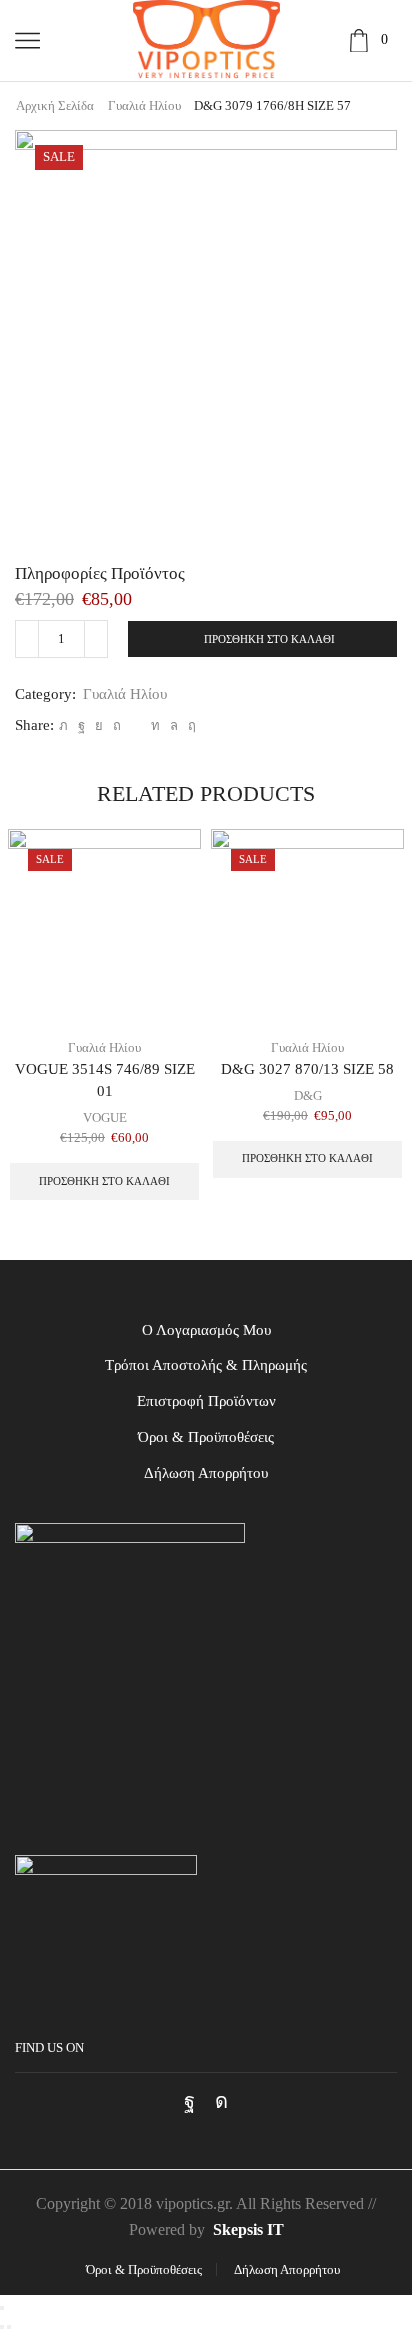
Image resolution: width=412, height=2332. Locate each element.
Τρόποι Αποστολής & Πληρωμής (206, 1365)
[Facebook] (81, 725)
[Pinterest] (117, 725)
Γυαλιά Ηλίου (144, 105)
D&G (308, 1095)
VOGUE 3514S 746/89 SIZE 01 (105, 1080)
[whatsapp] (174, 725)
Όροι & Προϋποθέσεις (206, 1437)
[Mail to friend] (136, 725)
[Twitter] (63, 725)
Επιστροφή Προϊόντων (206, 1401)
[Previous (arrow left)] (2, 2327)
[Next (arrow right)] (9, 2327)
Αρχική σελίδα (55, 105)
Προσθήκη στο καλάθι (269, 639)
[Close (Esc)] (2, 2308)
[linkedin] (155, 725)
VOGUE (105, 1117)
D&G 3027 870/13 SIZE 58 (307, 1069)
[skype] (189, 725)
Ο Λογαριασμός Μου (206, 1330)
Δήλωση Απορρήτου (206, 1473)
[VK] (99, 725)
